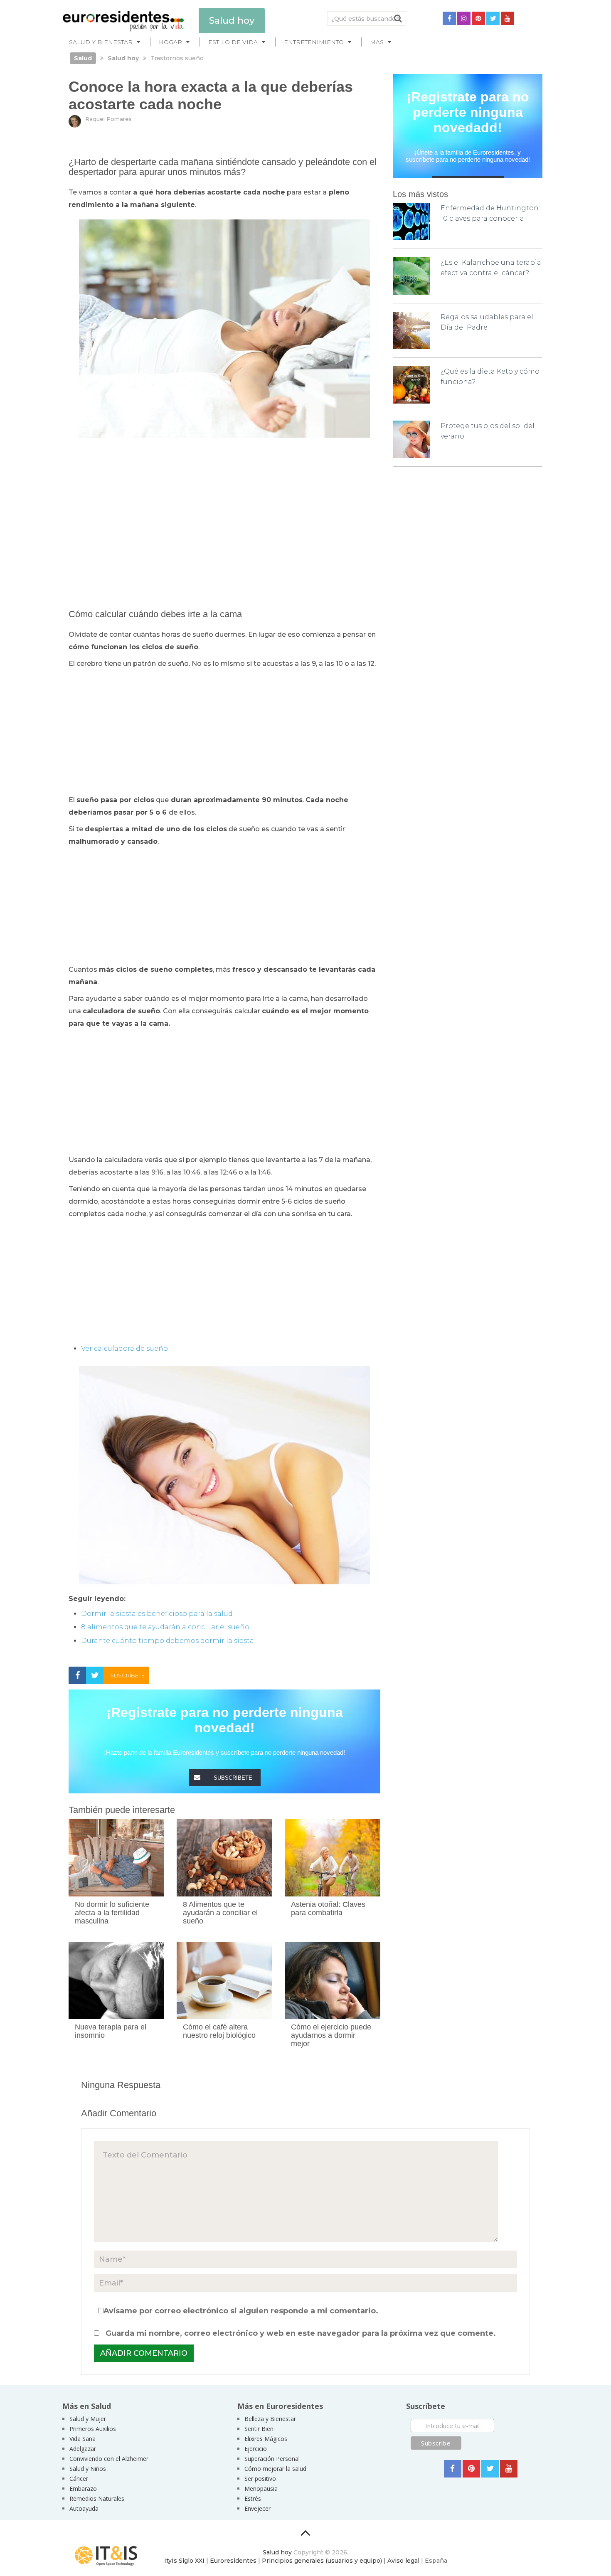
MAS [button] (377, 42)
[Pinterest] (478, 18)
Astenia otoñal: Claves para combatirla (328, 1909)
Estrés (253, 2498)
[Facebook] (449, 18)
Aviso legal (403, 2561)
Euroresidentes (233, 2561)
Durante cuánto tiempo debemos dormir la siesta (168, 1641)
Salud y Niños (88, 2469)
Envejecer (257, 2508)
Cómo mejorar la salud (275, 2469)
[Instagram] (464, 18)
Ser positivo (260, 2479)
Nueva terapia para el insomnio (111, 2031)
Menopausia (261, 2489)
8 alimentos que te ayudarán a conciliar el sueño (165, 1627)
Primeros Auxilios (93, 2429)
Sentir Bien (259, 2429)
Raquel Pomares (108, 119)
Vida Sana (83, 2439)
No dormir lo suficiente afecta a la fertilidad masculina (112, 1913)
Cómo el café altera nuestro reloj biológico (219, 2031)
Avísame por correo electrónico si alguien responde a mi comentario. (241, 2311)
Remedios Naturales (97, 2498)
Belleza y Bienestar (270, 2419)
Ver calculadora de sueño (124, 1348)
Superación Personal (272, 2459)
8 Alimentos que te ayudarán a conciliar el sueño (220, 1913)
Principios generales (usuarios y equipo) (322, 2561)
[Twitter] (493, 18)
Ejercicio (256, 2449)
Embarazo (83, 2489)
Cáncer (79, 2479)
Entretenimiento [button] (314, 42)
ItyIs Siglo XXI (184, 2561)
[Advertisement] (224, 504)
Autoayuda (84, 2508)
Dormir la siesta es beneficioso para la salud (157, 1614)
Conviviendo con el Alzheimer (109, 2459)
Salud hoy (277, 2552)
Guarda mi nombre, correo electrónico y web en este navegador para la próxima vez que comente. (301, 2333)
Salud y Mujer (88, 2419)
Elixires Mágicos (266, 2439)
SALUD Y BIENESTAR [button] (101, 42)
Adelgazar (83, 2449)
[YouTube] (508, 18)
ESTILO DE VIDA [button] (233, 42)
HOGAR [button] (170, 42)
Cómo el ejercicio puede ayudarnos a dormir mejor (331, 2035)
